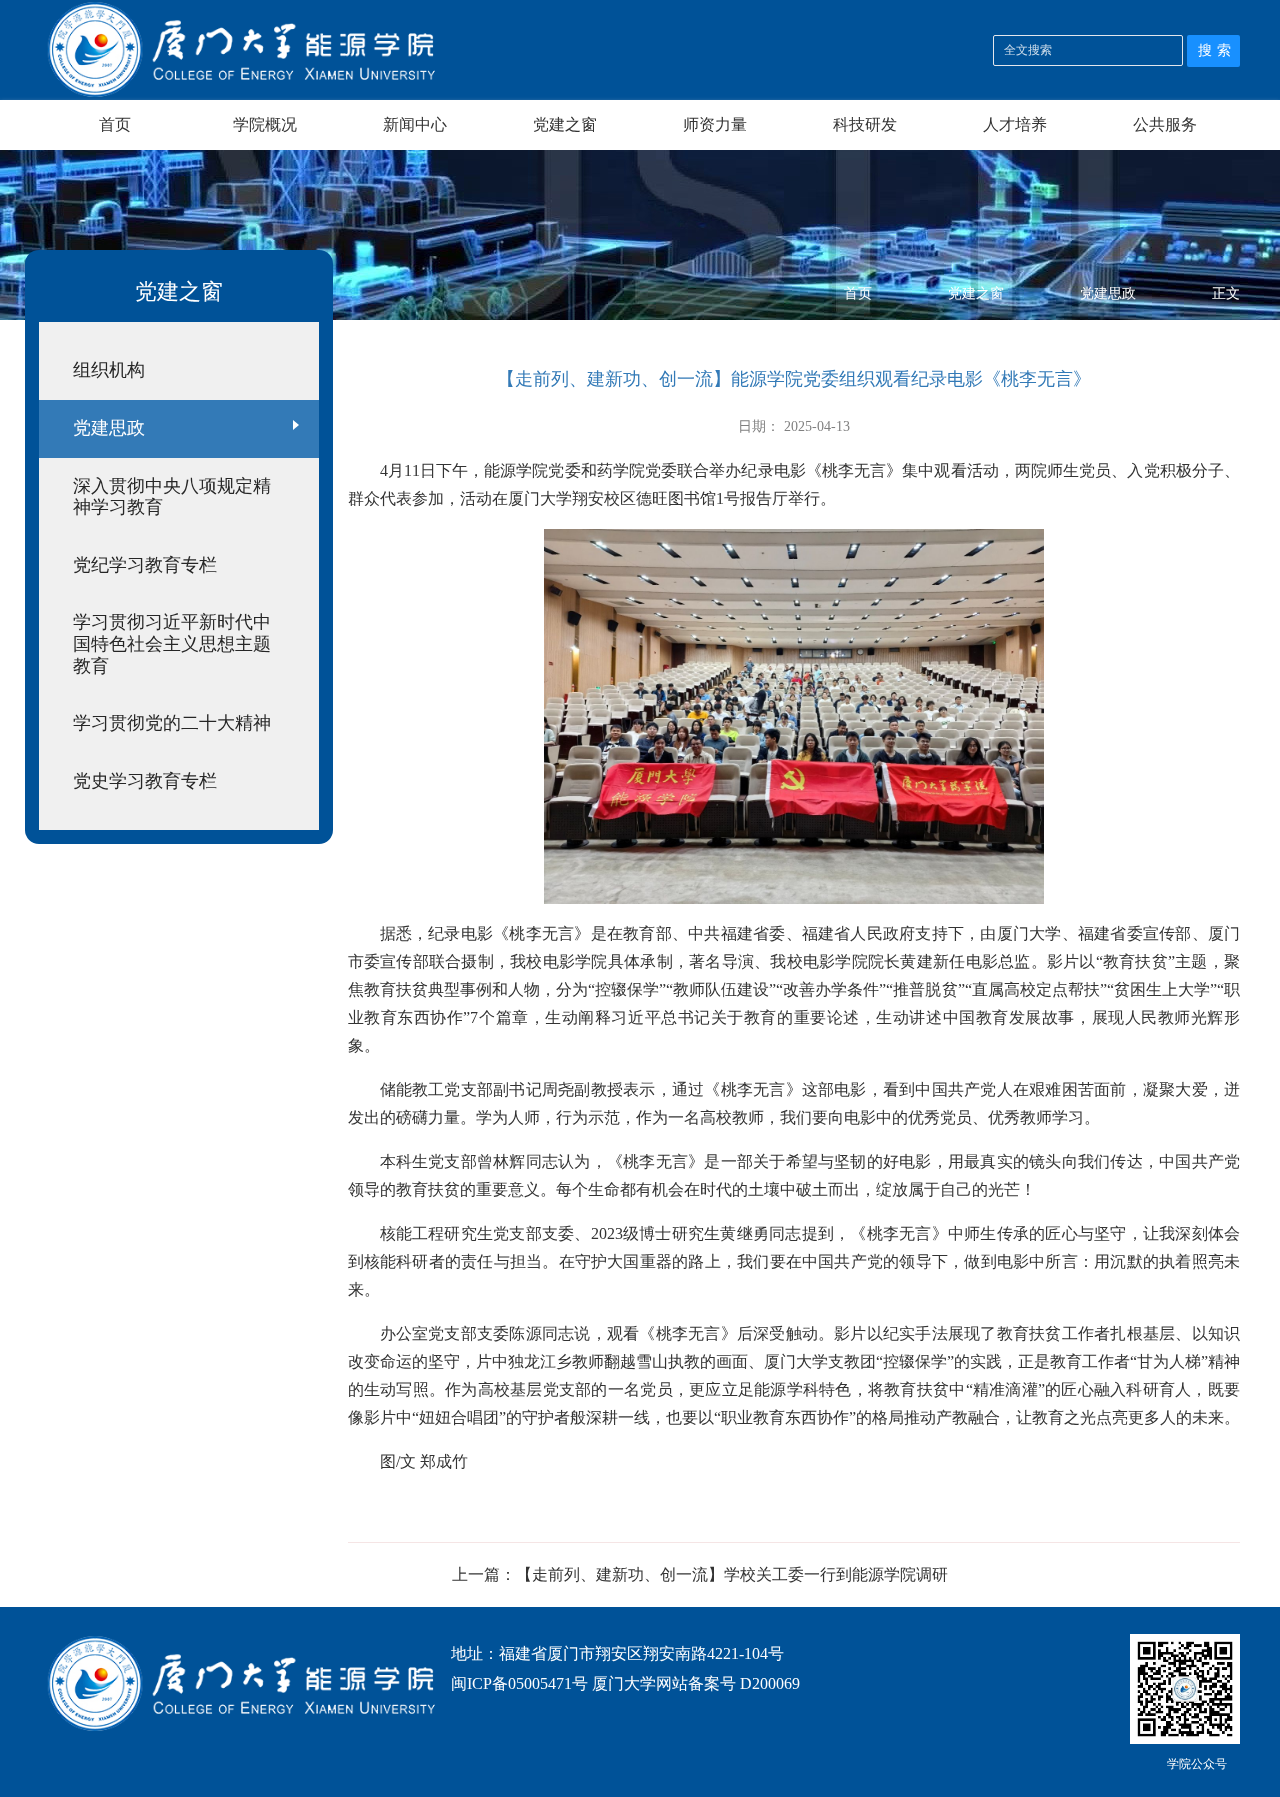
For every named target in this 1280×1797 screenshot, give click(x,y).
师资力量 (715, 124)
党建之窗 (565, 124)
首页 (115, 124)
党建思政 (1108, 293)
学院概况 (265, 124)
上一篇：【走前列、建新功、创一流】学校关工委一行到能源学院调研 (700, 1574)
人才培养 (1015, 124)
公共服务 (1165, 124)
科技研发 (865, 124)
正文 (1226, 293)
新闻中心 (415, 124)
